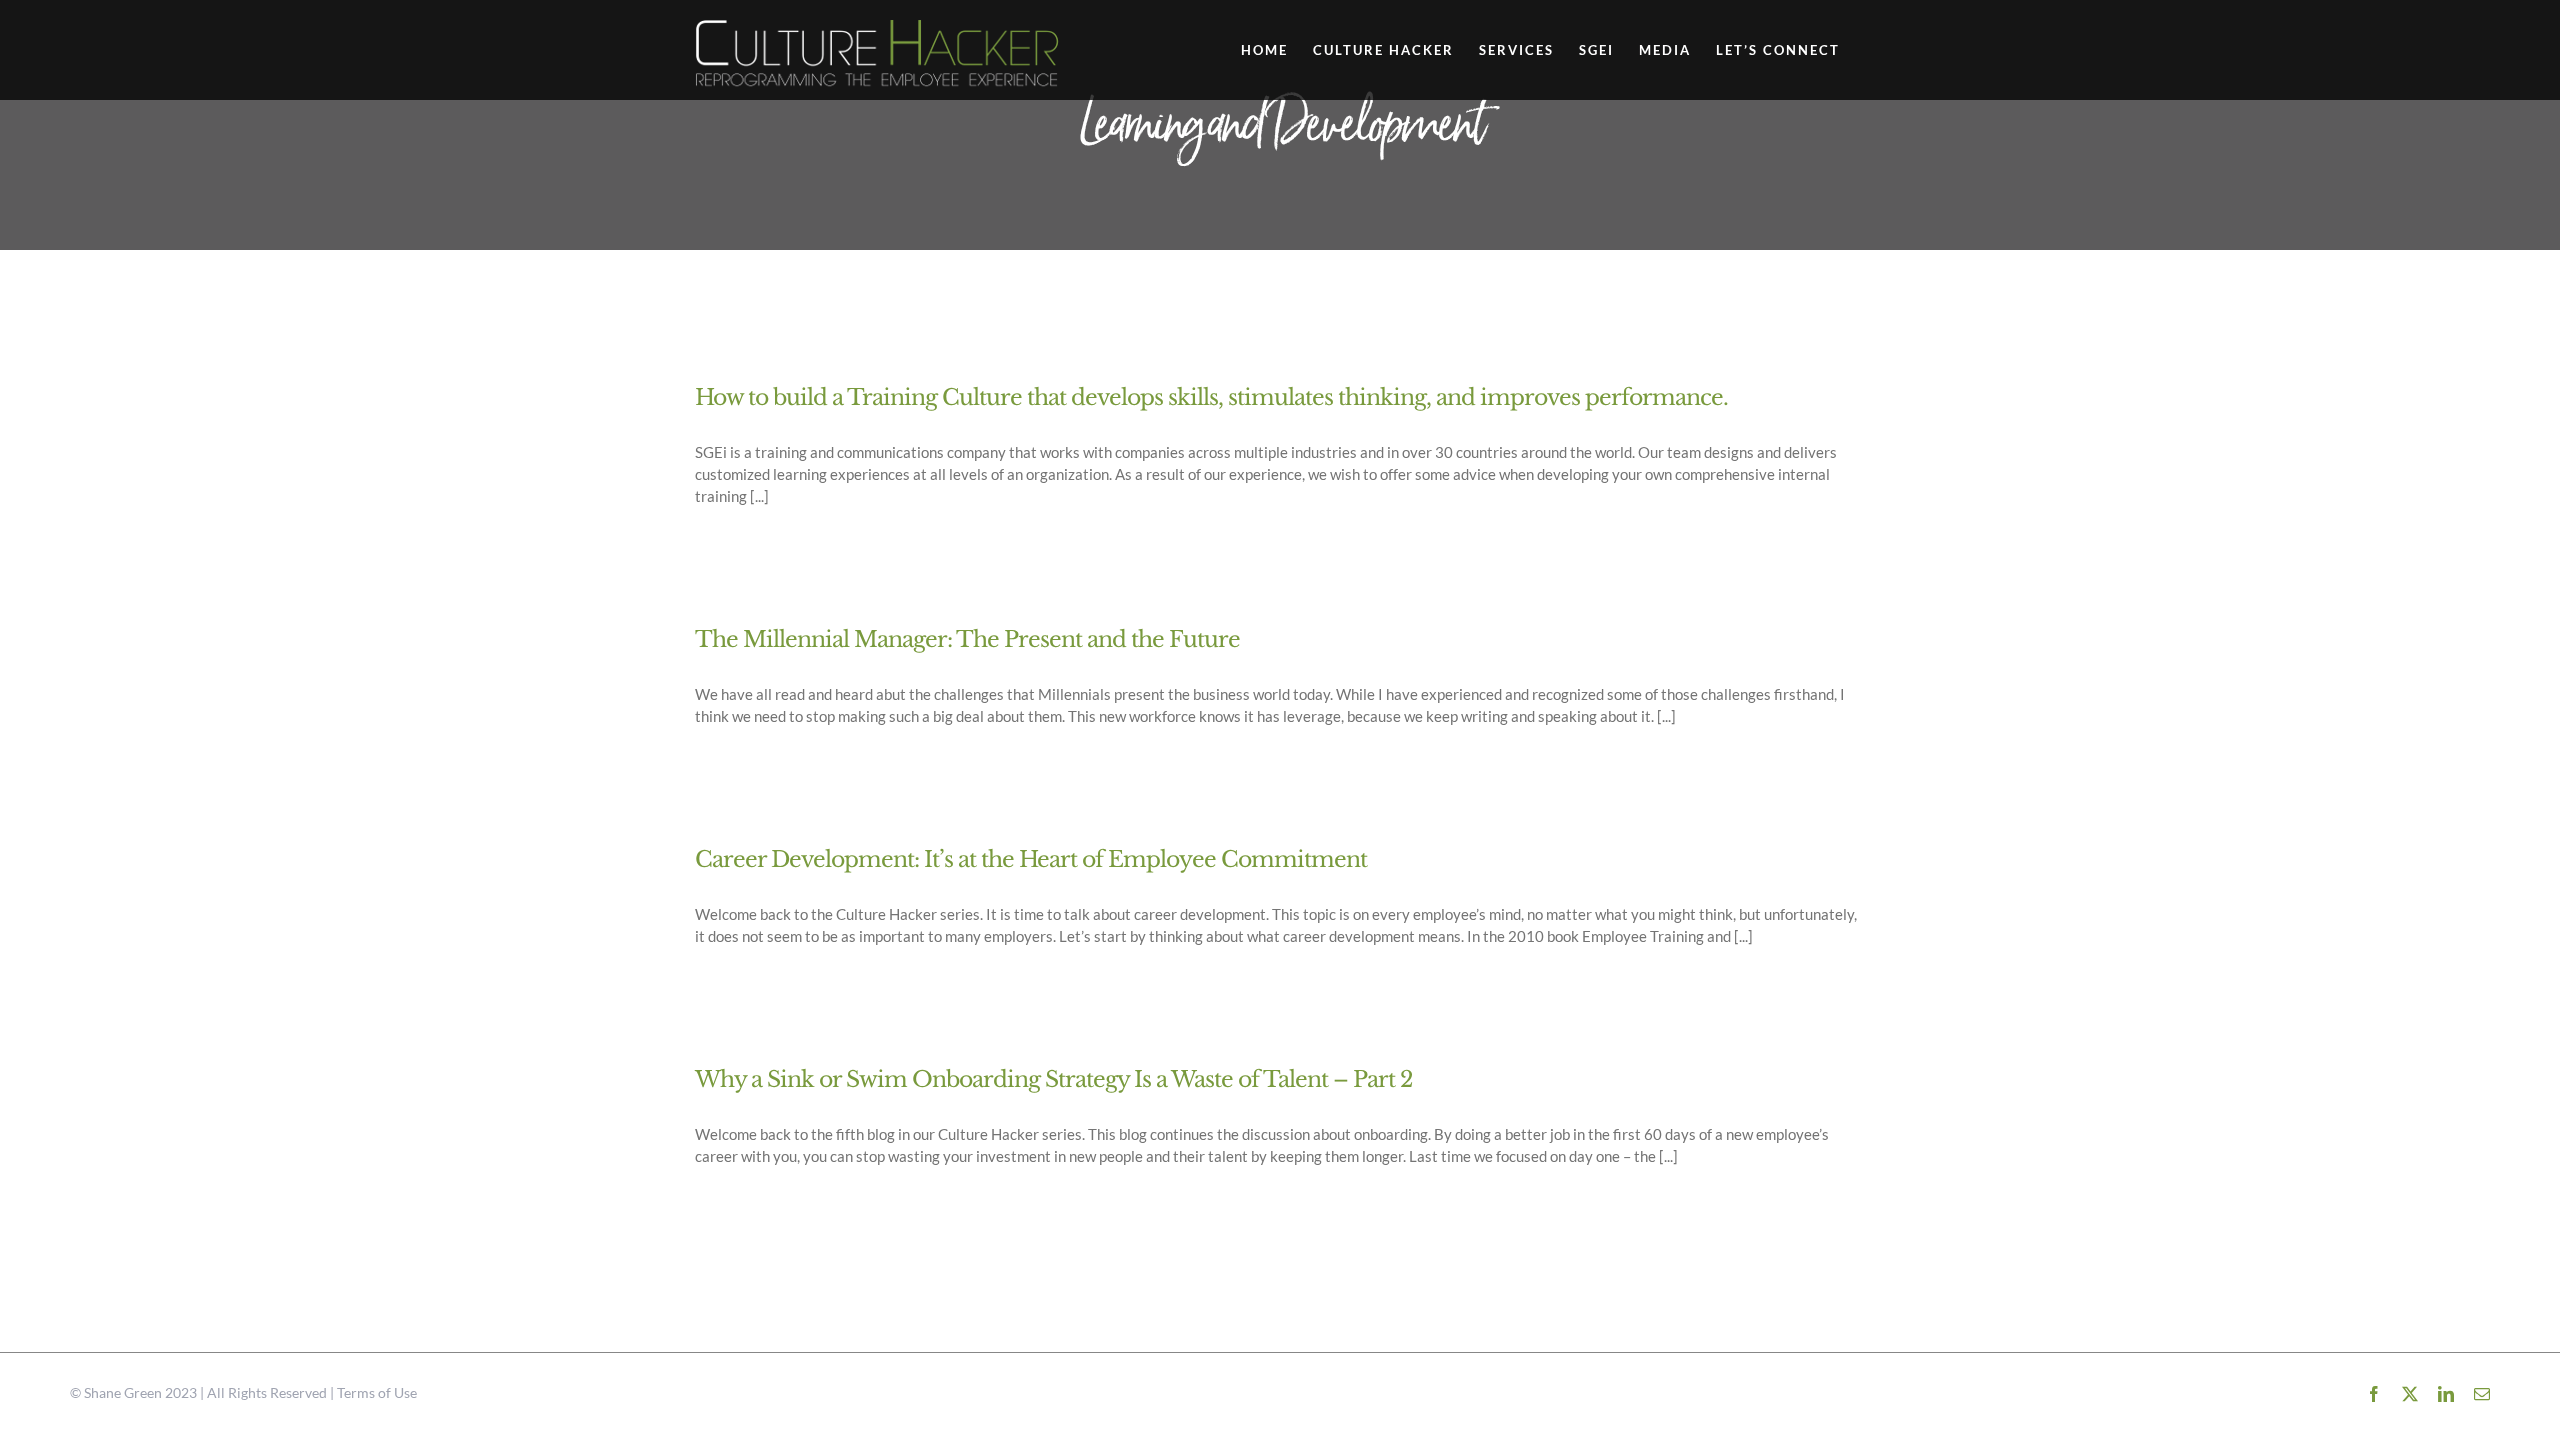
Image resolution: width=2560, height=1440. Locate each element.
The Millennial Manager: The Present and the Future (967, 639)
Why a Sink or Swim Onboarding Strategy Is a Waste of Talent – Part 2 (1054, 1079)
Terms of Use (377, 1392)
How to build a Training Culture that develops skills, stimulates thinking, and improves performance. (1211, 397)
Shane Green (123, 1392)
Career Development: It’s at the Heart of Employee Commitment (1031, 859)
